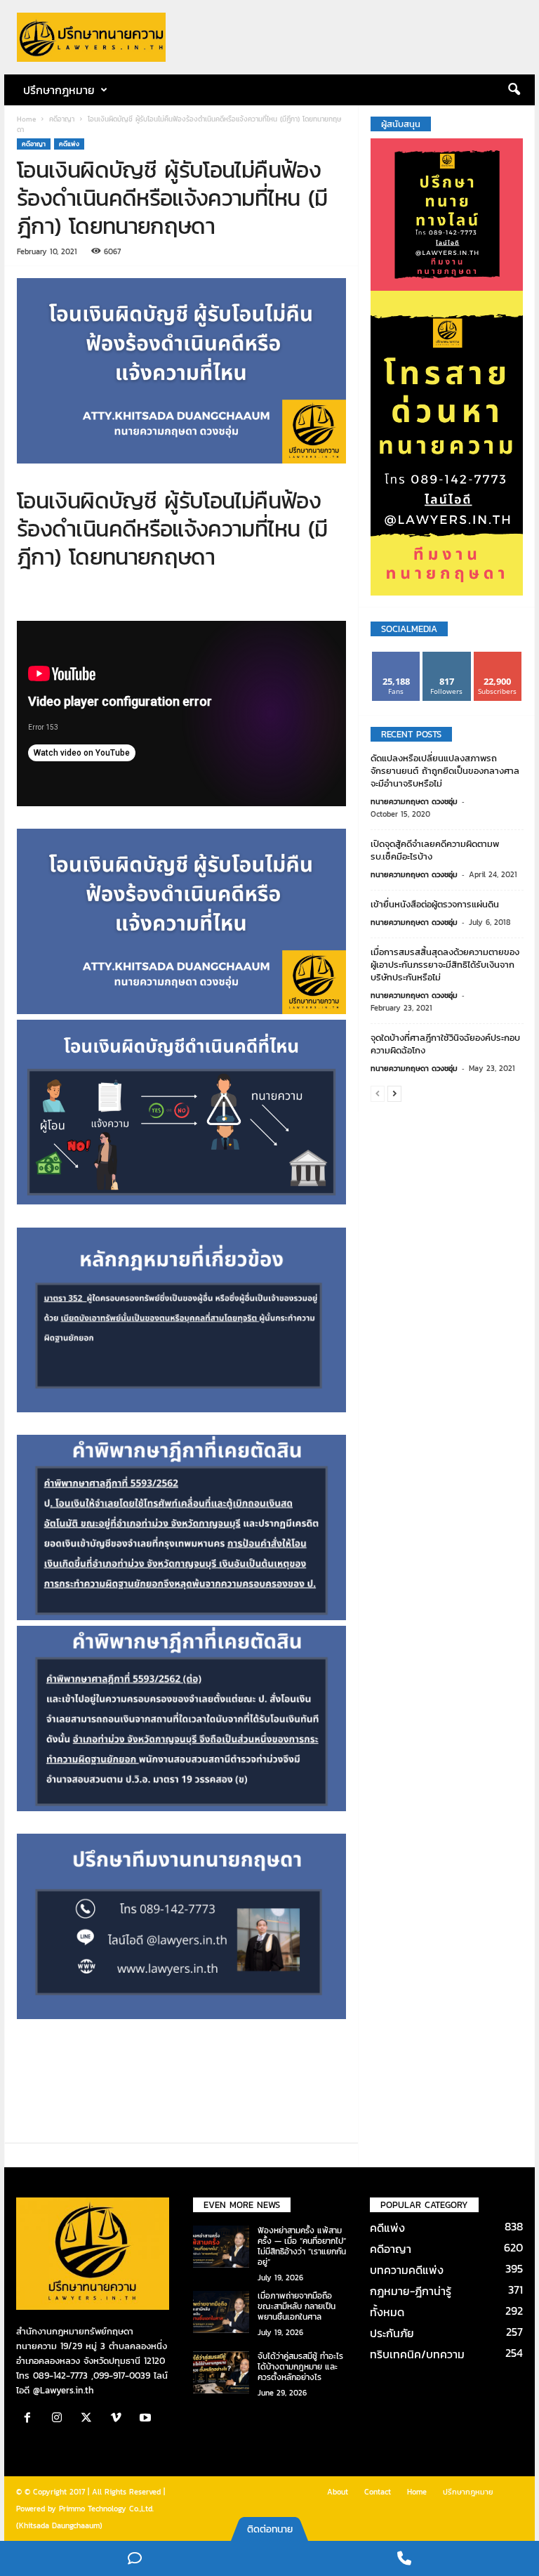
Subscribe (498, 657)
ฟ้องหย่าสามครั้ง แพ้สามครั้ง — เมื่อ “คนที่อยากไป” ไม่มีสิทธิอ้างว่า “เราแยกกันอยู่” (302, 2246)
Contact (378, 2492)
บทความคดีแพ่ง (407, 2270)
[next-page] (394, 1093)
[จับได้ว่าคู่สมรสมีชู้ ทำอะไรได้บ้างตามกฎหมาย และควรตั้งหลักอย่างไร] (221, 2372)
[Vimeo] (119, 2419)
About (338, 2492)
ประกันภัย (392, 2333)
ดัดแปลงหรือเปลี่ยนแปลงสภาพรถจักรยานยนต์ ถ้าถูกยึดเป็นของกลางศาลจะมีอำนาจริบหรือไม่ (445, 771)
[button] (514, 90)
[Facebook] (31, 2419)
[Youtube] (147, 2419)
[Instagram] (60, 2419)
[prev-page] (378, 1093)
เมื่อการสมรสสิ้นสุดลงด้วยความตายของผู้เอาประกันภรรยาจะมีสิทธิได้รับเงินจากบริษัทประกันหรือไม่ (445, 965)
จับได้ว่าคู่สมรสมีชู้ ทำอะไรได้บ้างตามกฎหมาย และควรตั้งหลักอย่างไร (300, 2367)
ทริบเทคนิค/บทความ (417, 2354)
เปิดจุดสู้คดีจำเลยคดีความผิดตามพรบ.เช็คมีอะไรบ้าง (435, 850)
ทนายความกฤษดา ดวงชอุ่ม (414, 801)
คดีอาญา (62, 119)
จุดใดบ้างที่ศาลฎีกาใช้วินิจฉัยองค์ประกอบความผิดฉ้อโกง (445, 1044)
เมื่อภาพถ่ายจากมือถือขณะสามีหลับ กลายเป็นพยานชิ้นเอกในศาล (297, 2306)
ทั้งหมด (387, 2312)
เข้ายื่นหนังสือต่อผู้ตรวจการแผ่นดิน (435, 904)
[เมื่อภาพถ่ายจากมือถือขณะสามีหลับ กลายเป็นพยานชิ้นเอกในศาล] (221, 2312)
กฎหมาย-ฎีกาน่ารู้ (411, 2291)
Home (26, 119)
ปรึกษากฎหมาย (468, 2492)
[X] (90, 2419)
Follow (447, 657)
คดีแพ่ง (69, 144)
